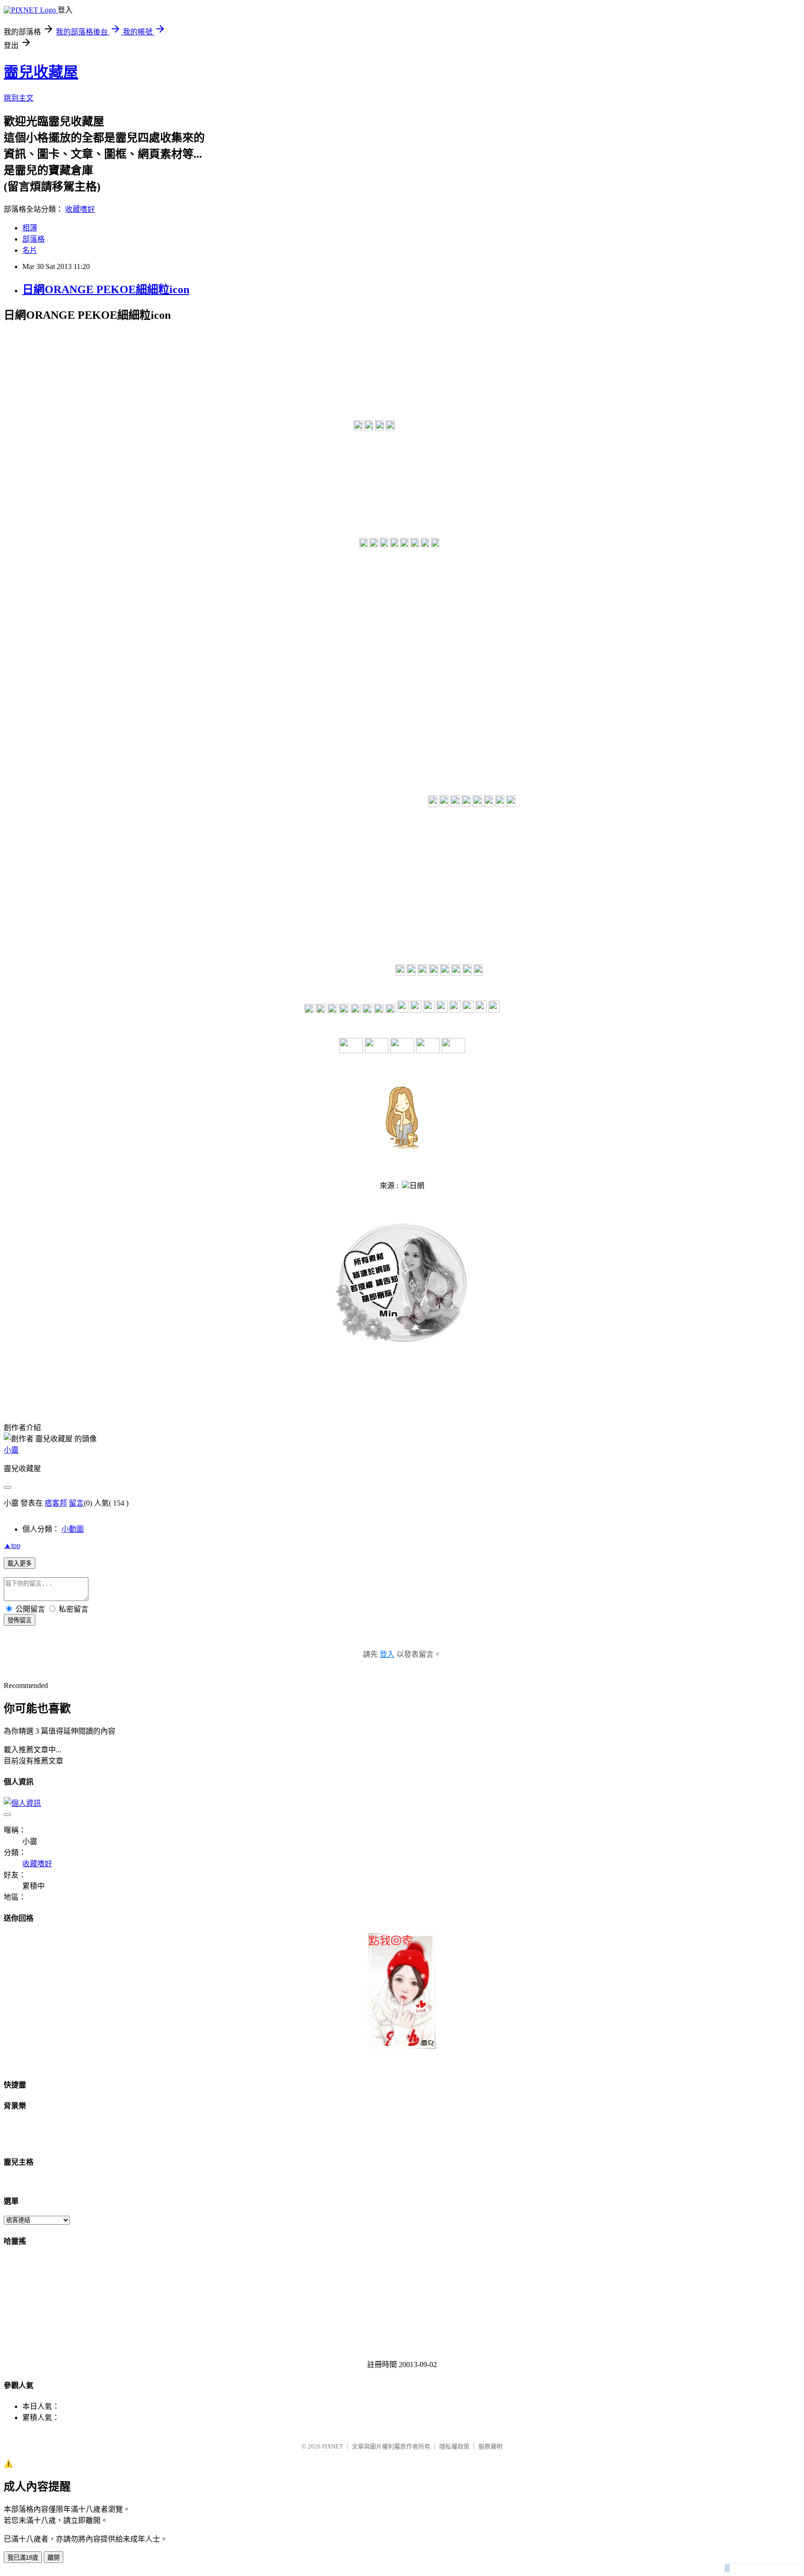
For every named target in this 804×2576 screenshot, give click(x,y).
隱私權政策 (454, 2446)
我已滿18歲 (23, 2558)
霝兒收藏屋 (41, 72)
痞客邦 (56, 1503)
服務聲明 (490, 2446)
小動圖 (73, 1529)
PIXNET (332, 2446)
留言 (76, 1503)
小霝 (11, 1450)
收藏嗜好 (80, 209)
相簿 (30, 228)
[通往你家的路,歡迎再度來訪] (402, 2047)
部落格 (33, 239)
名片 (30, 250)
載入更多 (20, 1564)
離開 (54, 2558)
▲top (12, 1545)
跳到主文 (19, 98)
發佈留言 (20, 1620)
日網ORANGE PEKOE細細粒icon (106, 289)
